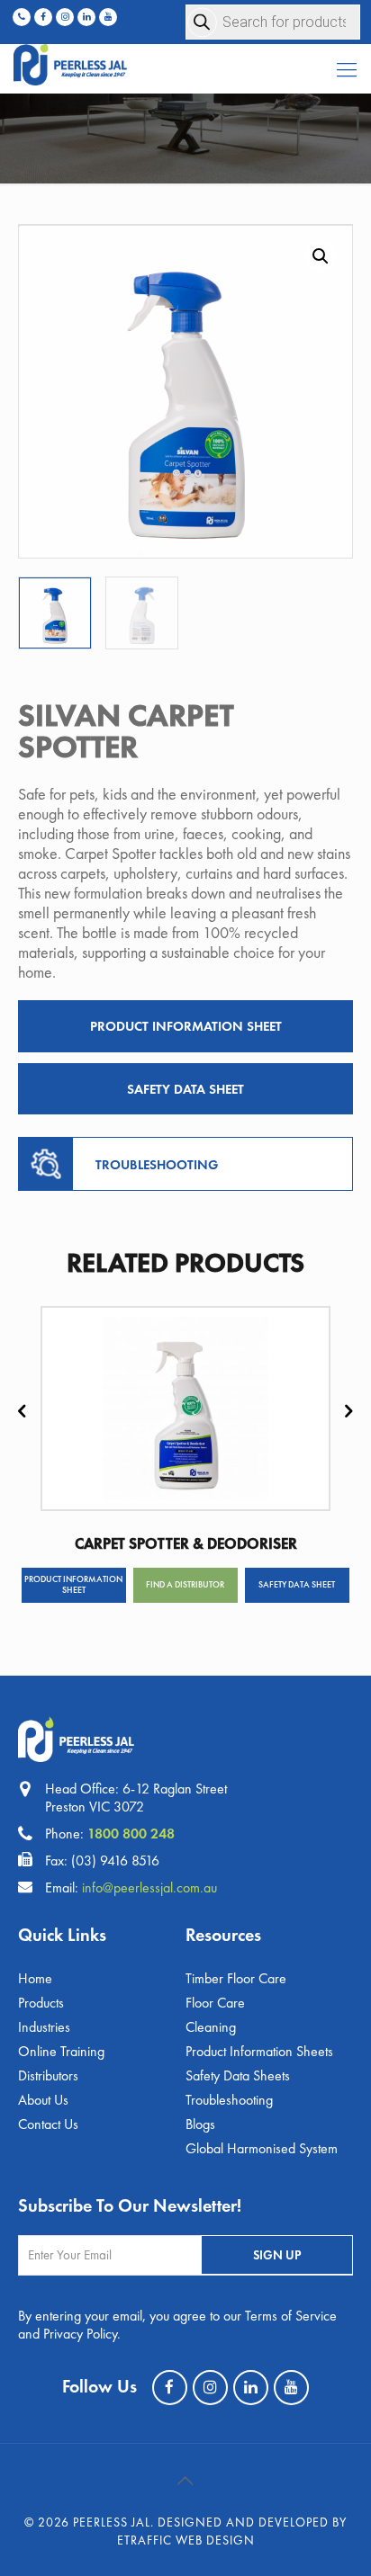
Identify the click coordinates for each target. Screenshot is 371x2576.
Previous (22, 1412)
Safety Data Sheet (185, 1089)
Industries (44, 2027)
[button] (321, 256)
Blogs (200, 2124)
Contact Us (48, 2124)
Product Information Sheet (186, 1026)
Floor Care (215, 2003)
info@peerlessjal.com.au (149, 1887)
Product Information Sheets (259, 2051)
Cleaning (211, 2027)
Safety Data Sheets (238, 2075)
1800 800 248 (131, 1834)
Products (41, 2003)
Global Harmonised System (262, 2148)
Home (35, 1978)
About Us (43, 2100)
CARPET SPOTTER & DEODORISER (186, 1543)
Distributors (48, 2075)
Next (349, 1412)
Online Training (61, 2051)
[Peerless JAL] (185, 61)
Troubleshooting (229, 2100)
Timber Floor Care (236, 1978)
